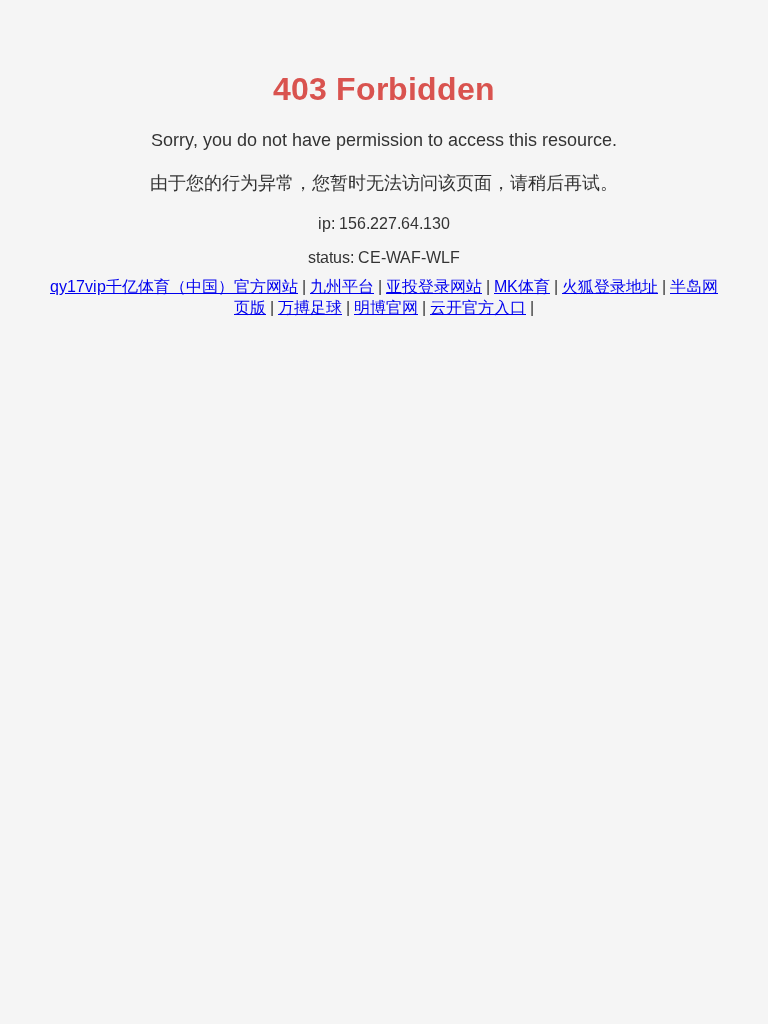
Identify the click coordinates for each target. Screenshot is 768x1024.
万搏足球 (310, 307)
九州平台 (342, 286)
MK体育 (522, 286)
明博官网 (386, 307)
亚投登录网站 (434, 286)
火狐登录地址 (610, 286)
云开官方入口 (478, 307)
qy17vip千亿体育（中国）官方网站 (174, 286)
